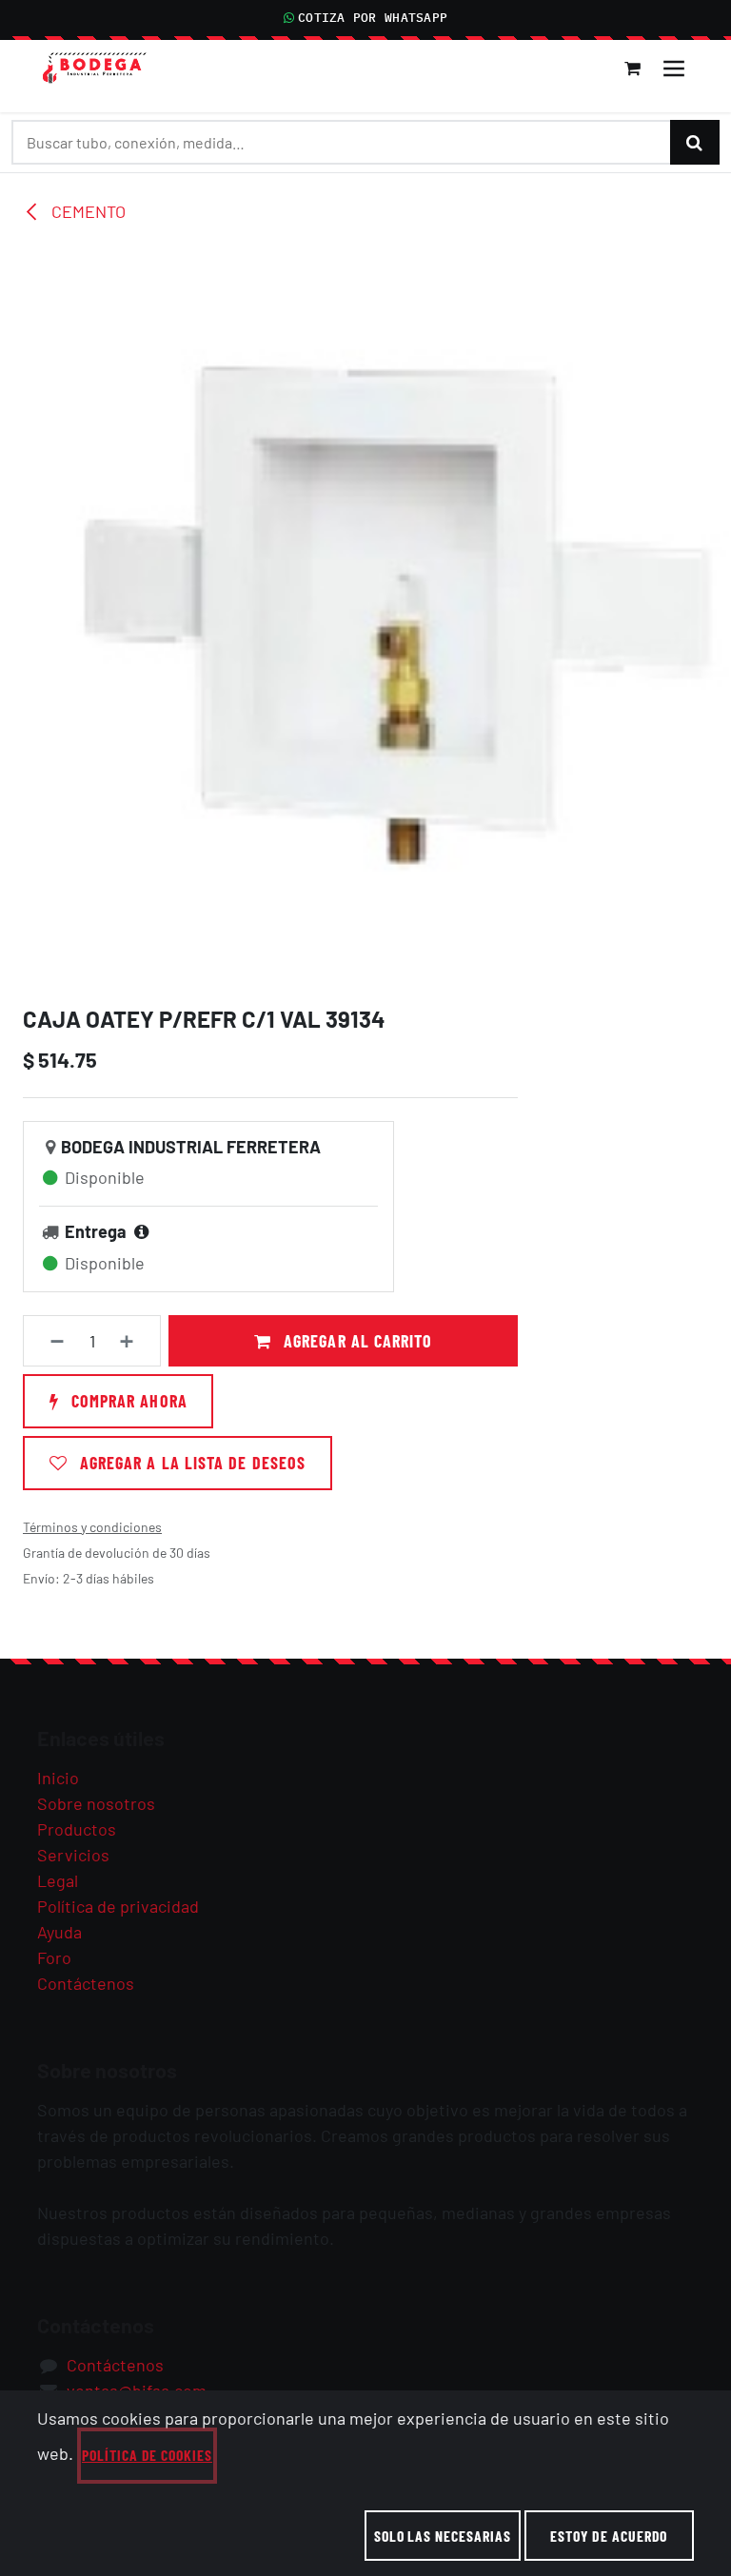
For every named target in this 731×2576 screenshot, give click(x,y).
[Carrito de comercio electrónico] (633, 69)
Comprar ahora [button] (127, 1401)
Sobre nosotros (96, 1803)
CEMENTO (87, 211)
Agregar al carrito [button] (356, 1341)
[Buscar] (695, 142)
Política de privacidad (118, 1906)
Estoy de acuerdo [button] (609, 2536)
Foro (54, 1957)
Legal (58, 1880)
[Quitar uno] (49, 1341)
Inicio (58, 1778)
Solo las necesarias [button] (443, 2536)
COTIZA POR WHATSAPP (373, 18)
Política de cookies (147, 2455)
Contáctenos (86, 1983)
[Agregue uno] (136, 1341)
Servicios (73, 1855)
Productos (77, 1829)
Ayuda (59, 1932)
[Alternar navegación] (674, 69)
